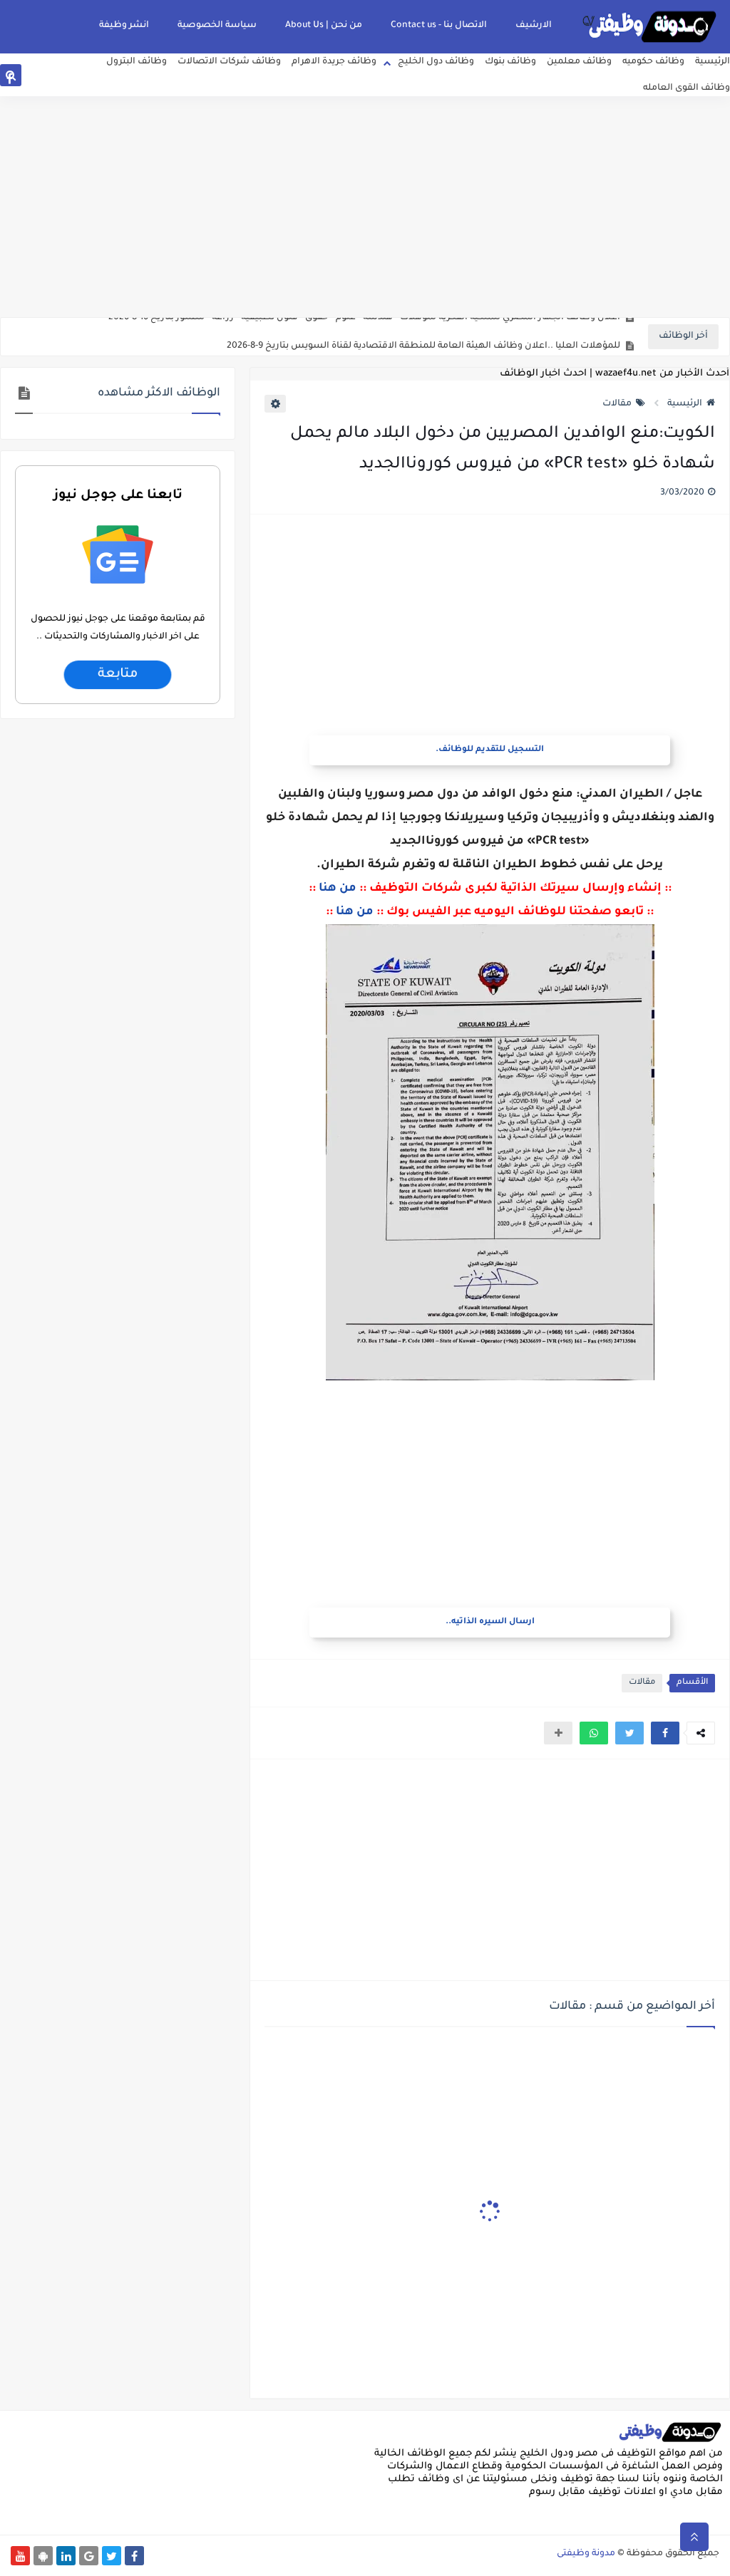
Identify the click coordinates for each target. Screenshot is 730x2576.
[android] (101, 78)
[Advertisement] (365, 207)
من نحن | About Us (324, 26)
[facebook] (10, 78)
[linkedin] (78, 78)
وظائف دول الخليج (436, 62)
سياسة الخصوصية (217, 26)
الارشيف (534, 26)
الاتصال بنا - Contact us (439, 26)
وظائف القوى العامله (687, 88)
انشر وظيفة (124, 26)
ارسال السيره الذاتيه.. (490, 1622)
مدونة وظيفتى (586, 2554)
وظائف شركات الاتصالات (229, 62)
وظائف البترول (137, 62)
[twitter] (32, 78)
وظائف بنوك (510, 62)
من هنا (338, 889)
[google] (55, 78)
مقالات (617, 404)
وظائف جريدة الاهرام (334, 62)
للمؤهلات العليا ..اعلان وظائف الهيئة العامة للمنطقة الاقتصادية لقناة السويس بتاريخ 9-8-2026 (423, 337)
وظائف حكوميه (653, 62)
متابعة (118, 675)
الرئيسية (713, 62)
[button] (665, 1733)
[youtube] (124, 78)
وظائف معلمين (579, 62)
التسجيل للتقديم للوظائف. (490, 750)
